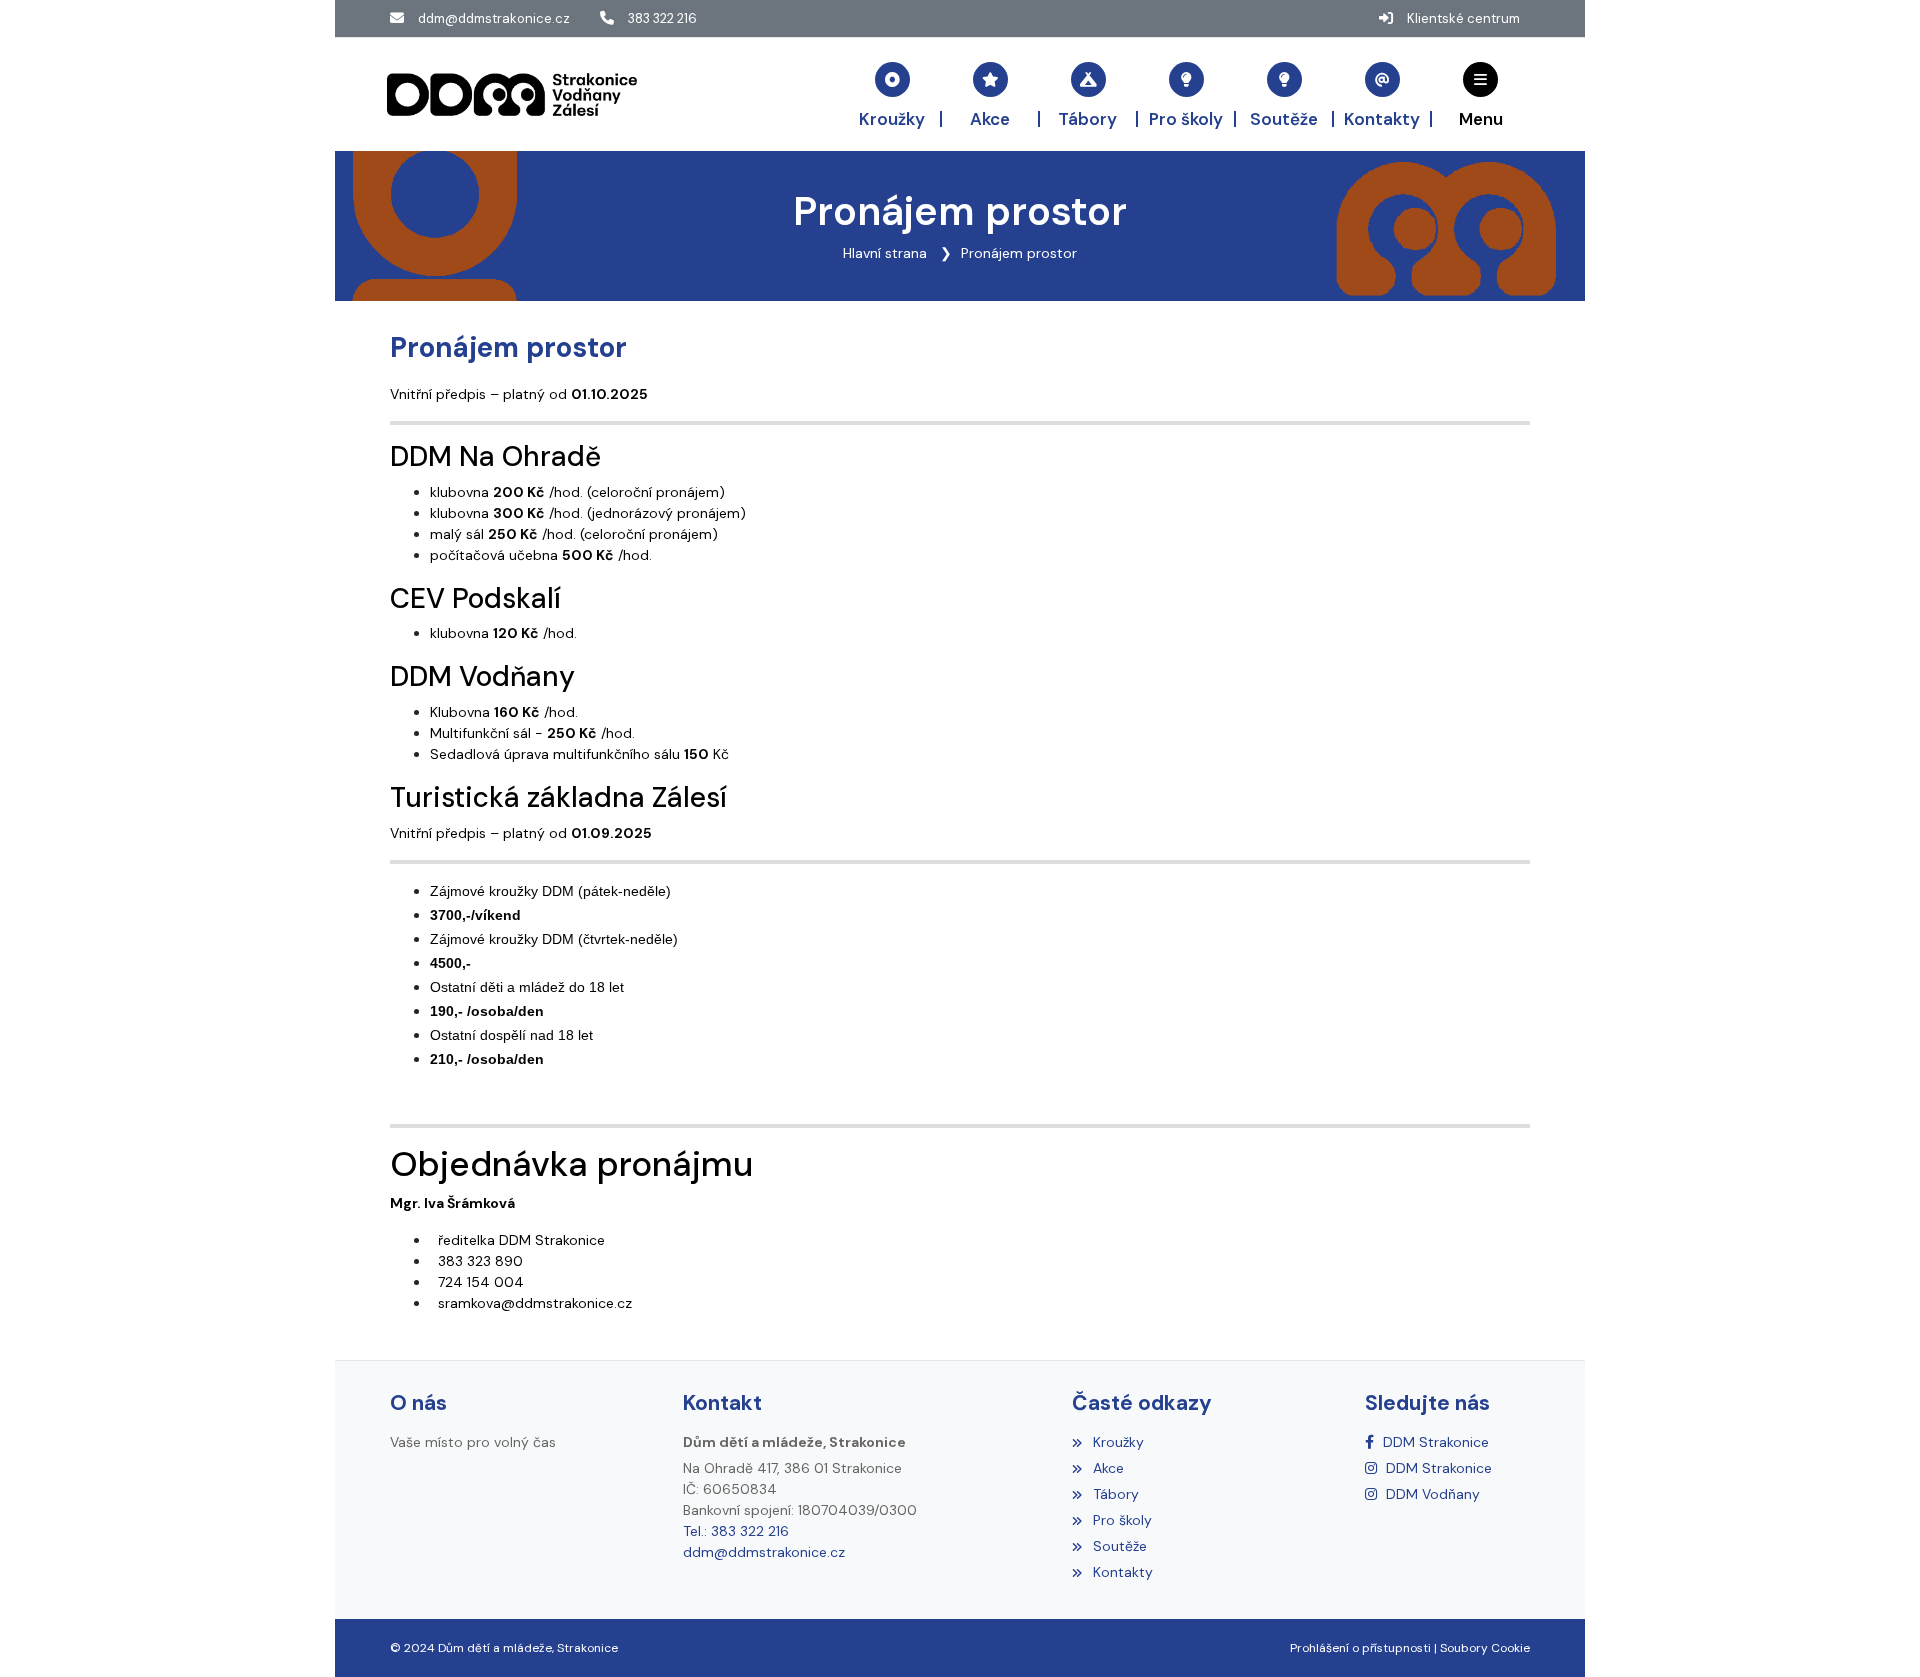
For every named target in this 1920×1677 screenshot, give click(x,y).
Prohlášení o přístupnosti (1360, 1648)
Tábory (1115, 1494)
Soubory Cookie (1485, 1648)
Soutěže (1119, 1546)
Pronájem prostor (1019, 253)
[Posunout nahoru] (1875, 1632)
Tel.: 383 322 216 (736, 1531)
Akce (1108, 1468)
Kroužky (1118, 1442)
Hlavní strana (885, 253)
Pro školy (1122, 1520)
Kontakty (1122, 1572)
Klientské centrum (1463, 18)
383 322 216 (662, 18)
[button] (1481, 94)
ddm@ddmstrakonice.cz (494, 18)
